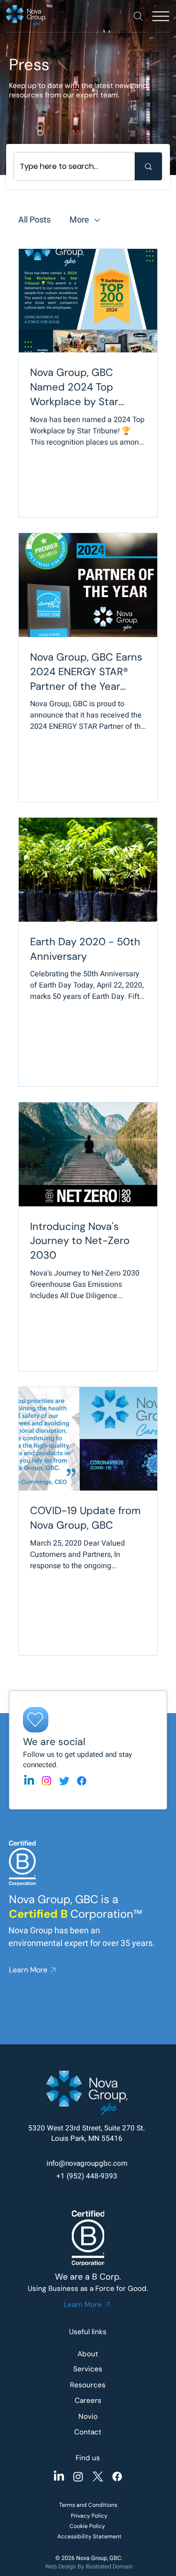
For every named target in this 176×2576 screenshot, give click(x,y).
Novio (88, 2416)
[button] (138, 16)
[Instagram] (46, 1781)
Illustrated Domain (109, 2567)
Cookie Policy (87, 2526)
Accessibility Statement (89, 2536)
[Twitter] (64, 1781)
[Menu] (161, 16)
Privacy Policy (89, 2516)
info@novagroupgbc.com (87, 2163)
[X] (98, 2476)
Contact (88, 2432)
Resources (88, 2385)
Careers (88, 2401)
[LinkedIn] (59, 2476)
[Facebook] (82, 1781)
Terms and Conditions (88, 2505)
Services (88, 2369)
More (79, 220)
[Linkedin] (29, 1781)
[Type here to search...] (148, 166)
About (88, 2354)
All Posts (34, 220)
